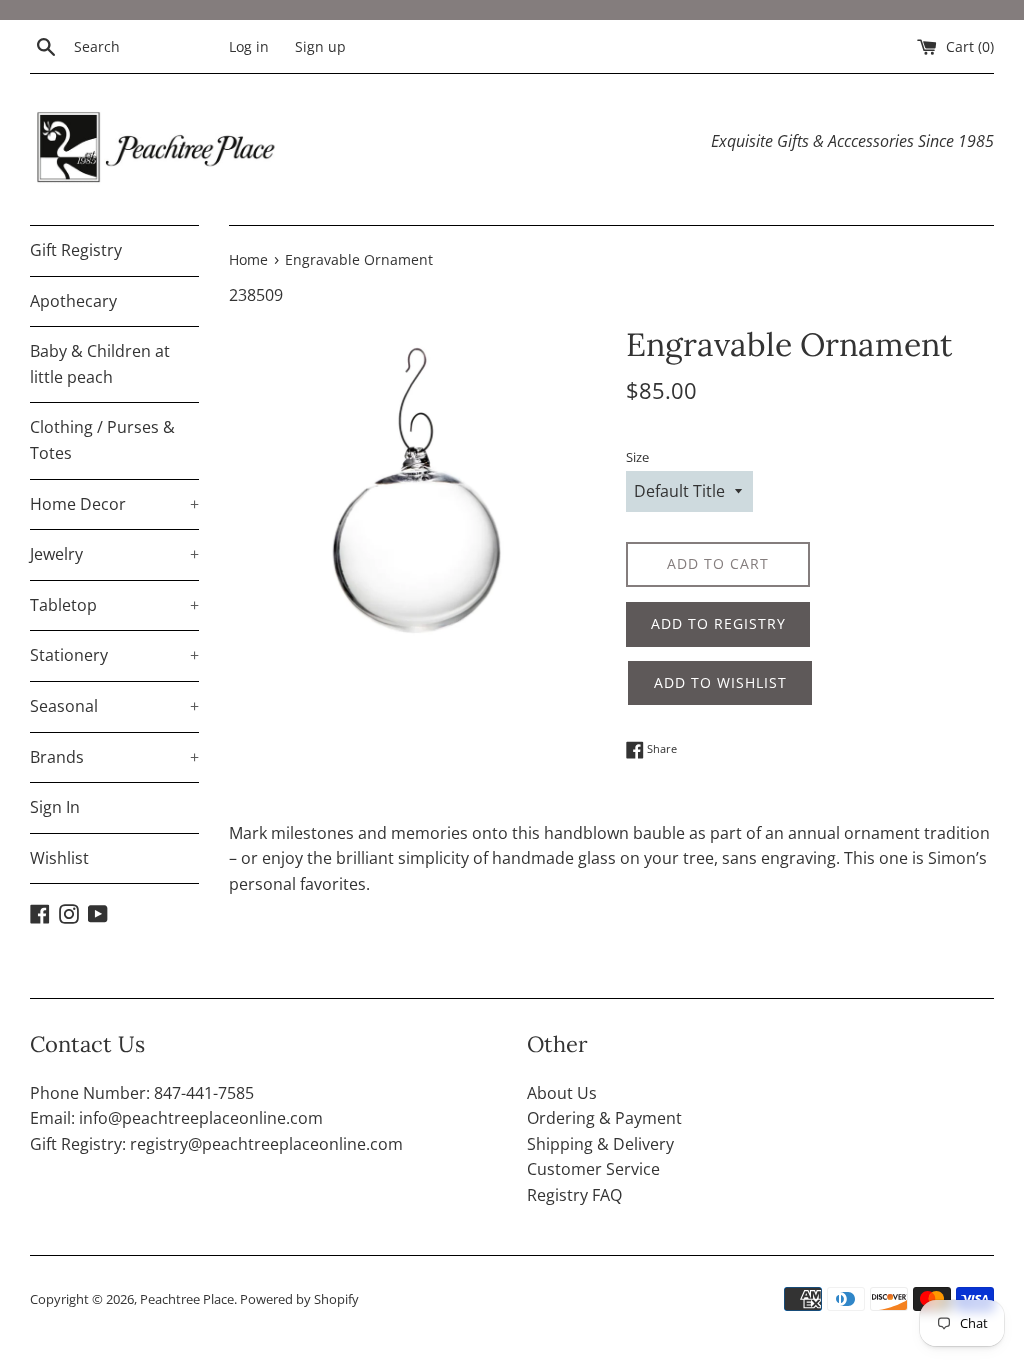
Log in (249, 46)
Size (637, 457)
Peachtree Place (187, 1299)
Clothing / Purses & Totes (102, 440)
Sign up (320, 46)
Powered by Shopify (299, 1299)
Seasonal (114, 706)
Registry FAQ (574, 1195)
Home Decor (114, 504)
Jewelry (114, 554)
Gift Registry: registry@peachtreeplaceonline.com (216, 1144)
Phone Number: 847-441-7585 (142, 1093)
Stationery (114, 655)
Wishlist (59, 858)
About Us (562, 1093)
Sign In (55, 807)
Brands (114, 757)
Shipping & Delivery (600, 1144)
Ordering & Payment (604, 1118)
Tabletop (114, 605)
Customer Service (593, 1169)
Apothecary (73, 301)
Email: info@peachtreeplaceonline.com (176, 1118)
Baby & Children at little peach (100, 364)
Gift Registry (76, 250)
